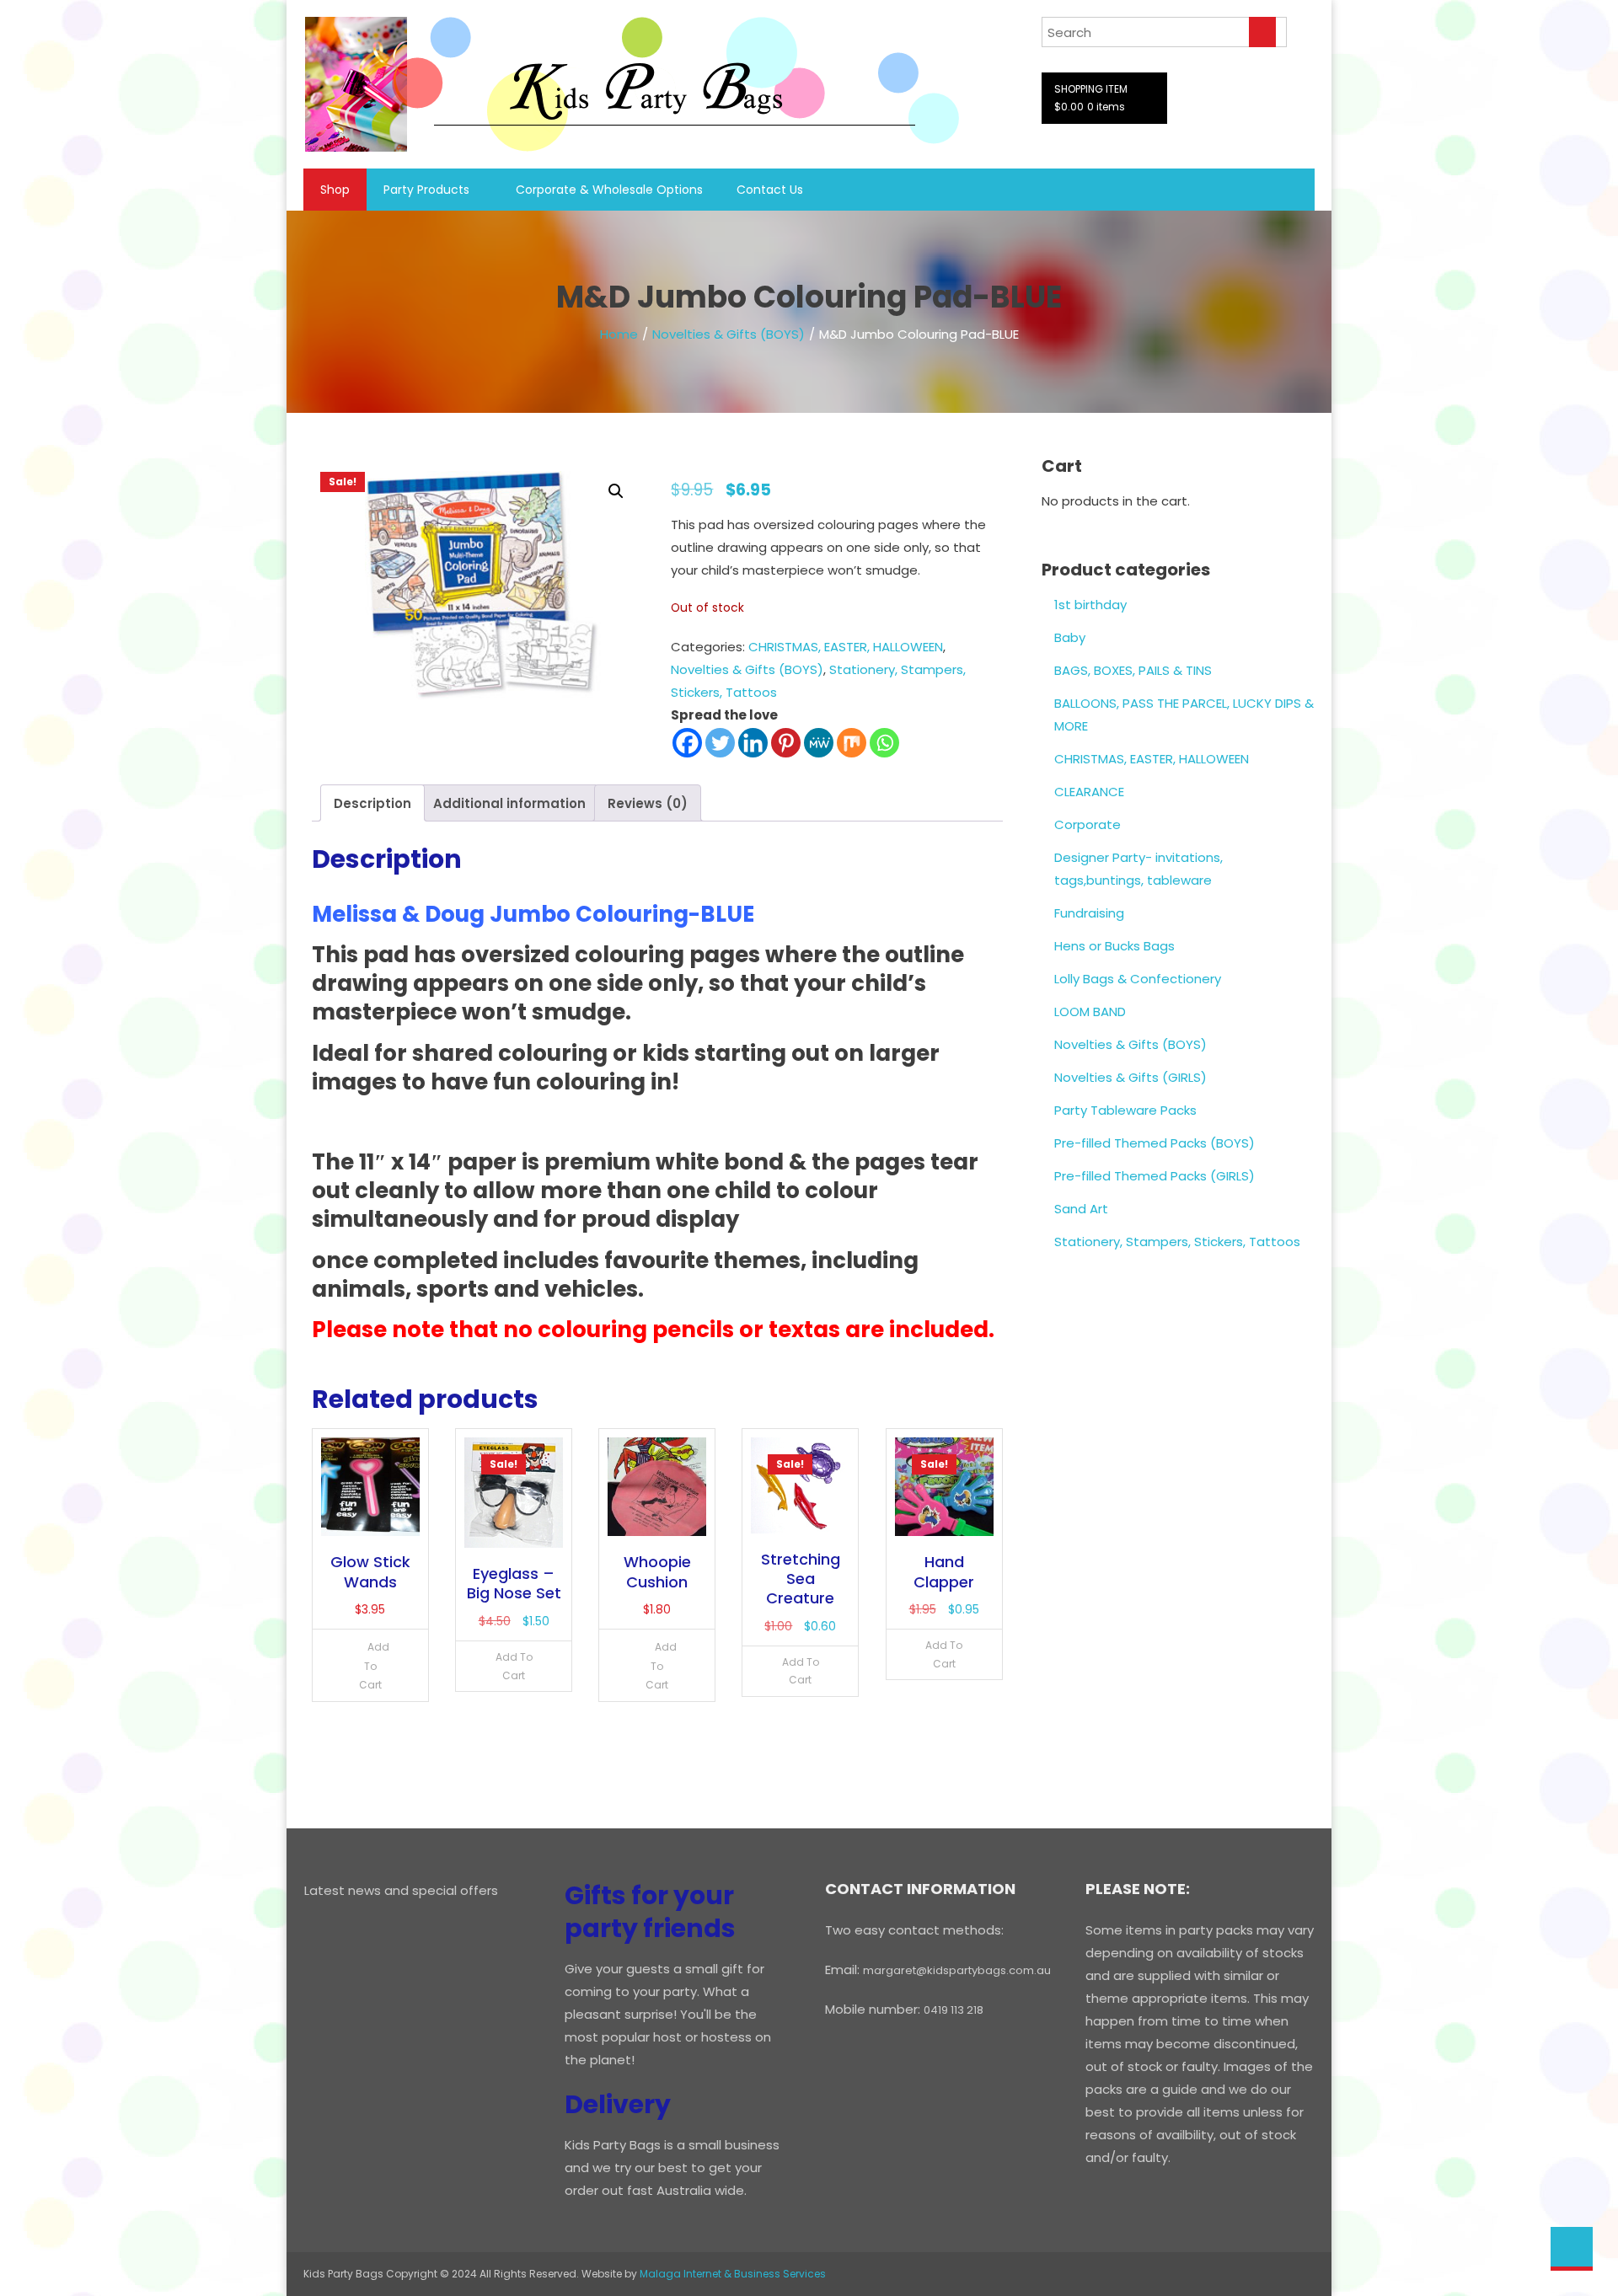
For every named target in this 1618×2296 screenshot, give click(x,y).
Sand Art (1081, 1209)
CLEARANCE (1089, 792)
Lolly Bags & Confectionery (1138, 979)
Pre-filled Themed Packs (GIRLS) (1155, 1176)
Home (619, 334)
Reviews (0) (648, 803)
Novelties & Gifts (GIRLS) (1130, 1077)
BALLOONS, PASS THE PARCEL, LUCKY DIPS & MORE (1184, 714)
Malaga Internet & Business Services (733, 2274)
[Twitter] (720, 743)
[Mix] (852, 743)
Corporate (1088, 824)
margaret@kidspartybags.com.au (957, 1970)
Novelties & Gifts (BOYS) (729, 334)
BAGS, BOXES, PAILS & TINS (1133, 670)
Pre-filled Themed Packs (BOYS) (1155, 1143)
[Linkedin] (753, 743)
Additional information (509, 803)
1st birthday (1090, 605)
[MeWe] (819, 743)
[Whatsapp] (884, 743)
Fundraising (1089, 913)
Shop (335, 190)
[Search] (1262, 32)
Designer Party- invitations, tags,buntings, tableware (1138, 869)
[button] (616, 491)
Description (372, 803)
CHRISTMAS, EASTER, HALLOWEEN (846, 647)
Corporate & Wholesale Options (609, 190)
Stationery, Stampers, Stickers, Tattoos (1177, 1242)
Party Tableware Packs (1125, 1110)
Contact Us (770, 190)
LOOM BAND (1090, 1012)
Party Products (426, 190)
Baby (1070, 637)
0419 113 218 (954, 2010)
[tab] (372, 803)
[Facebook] (687, 743)
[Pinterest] (786, 743)
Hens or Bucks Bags (1114, 946)
